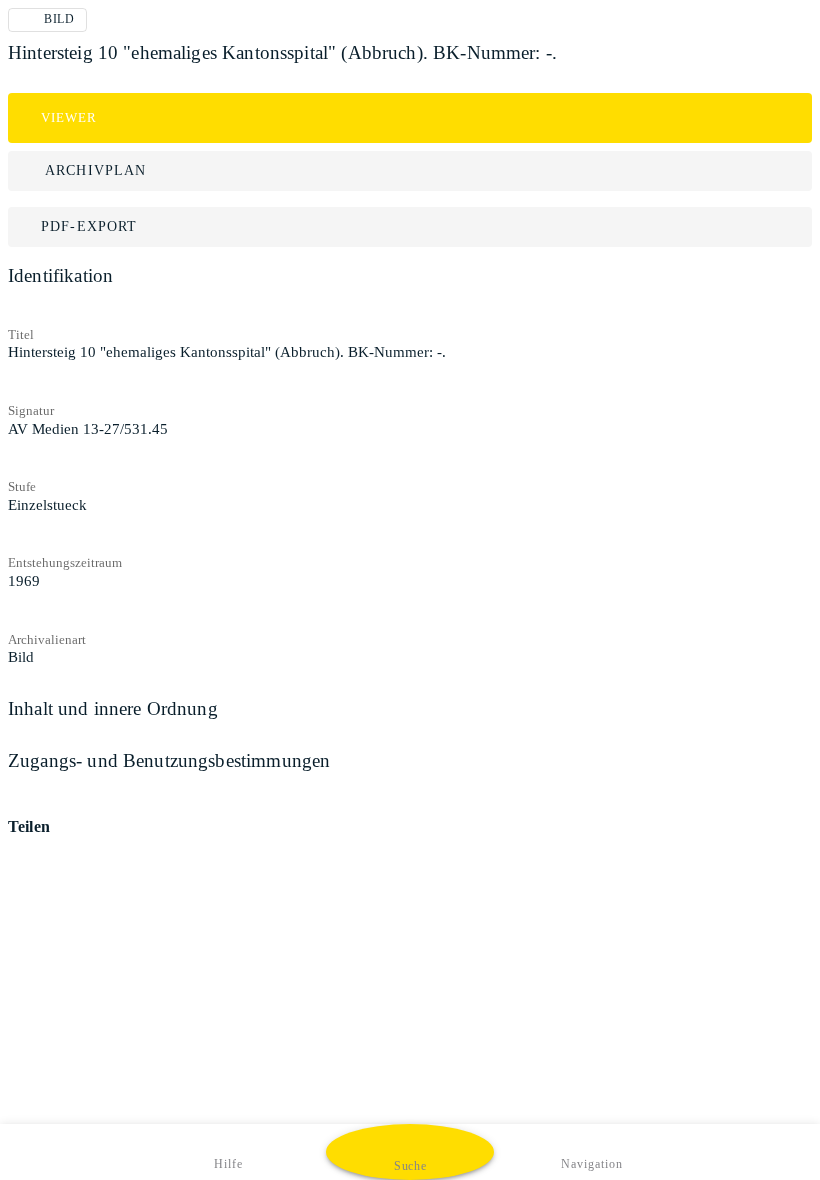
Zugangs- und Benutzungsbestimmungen (169, 760)
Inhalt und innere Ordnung (113, 708)
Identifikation (60, 275)
